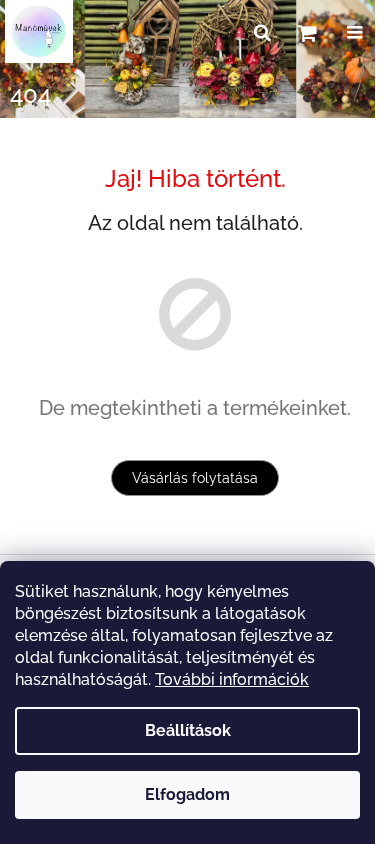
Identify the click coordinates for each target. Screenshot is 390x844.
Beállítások (188, 730)
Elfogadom (187, 794)
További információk (232, 679)
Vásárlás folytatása (195, 478)
